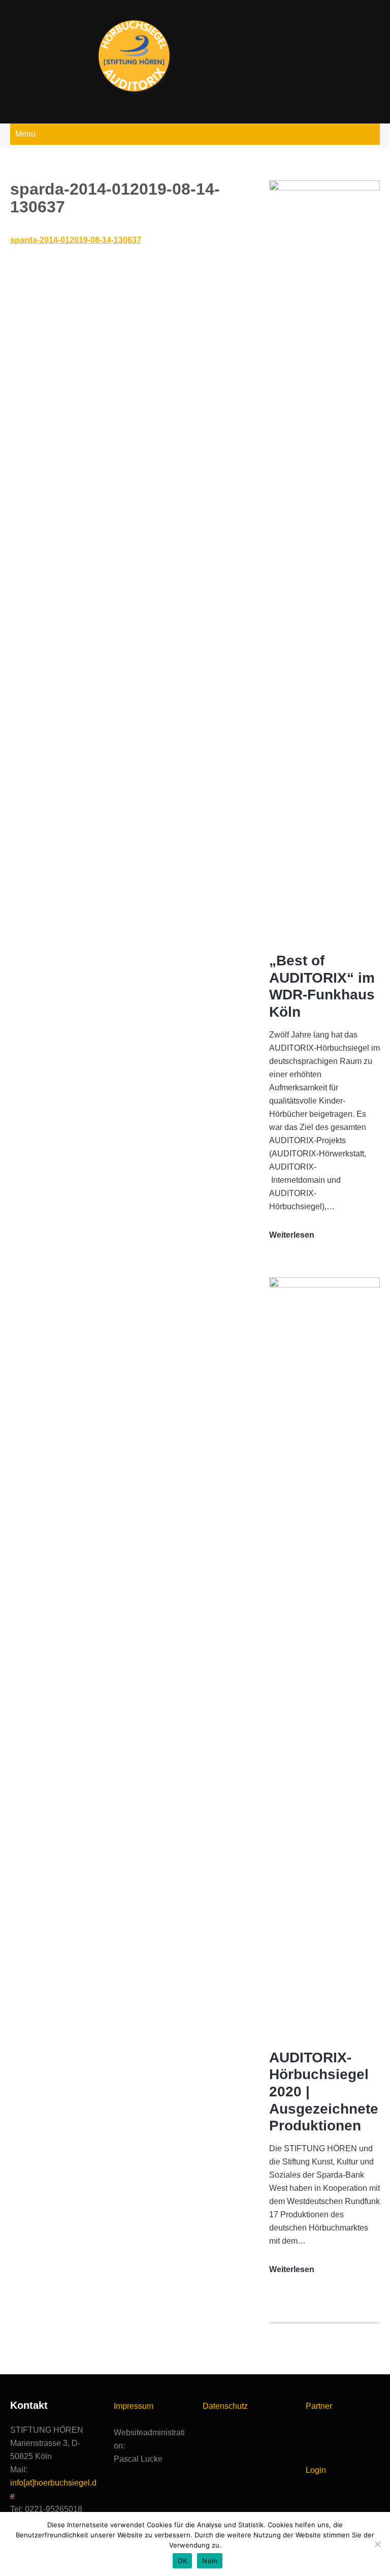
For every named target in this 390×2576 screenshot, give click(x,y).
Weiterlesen (292, 1236)
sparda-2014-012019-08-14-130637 (76, 240)
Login (316, 2470)
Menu (25, 134)
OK (183, 2561)
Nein (210, 2561)
